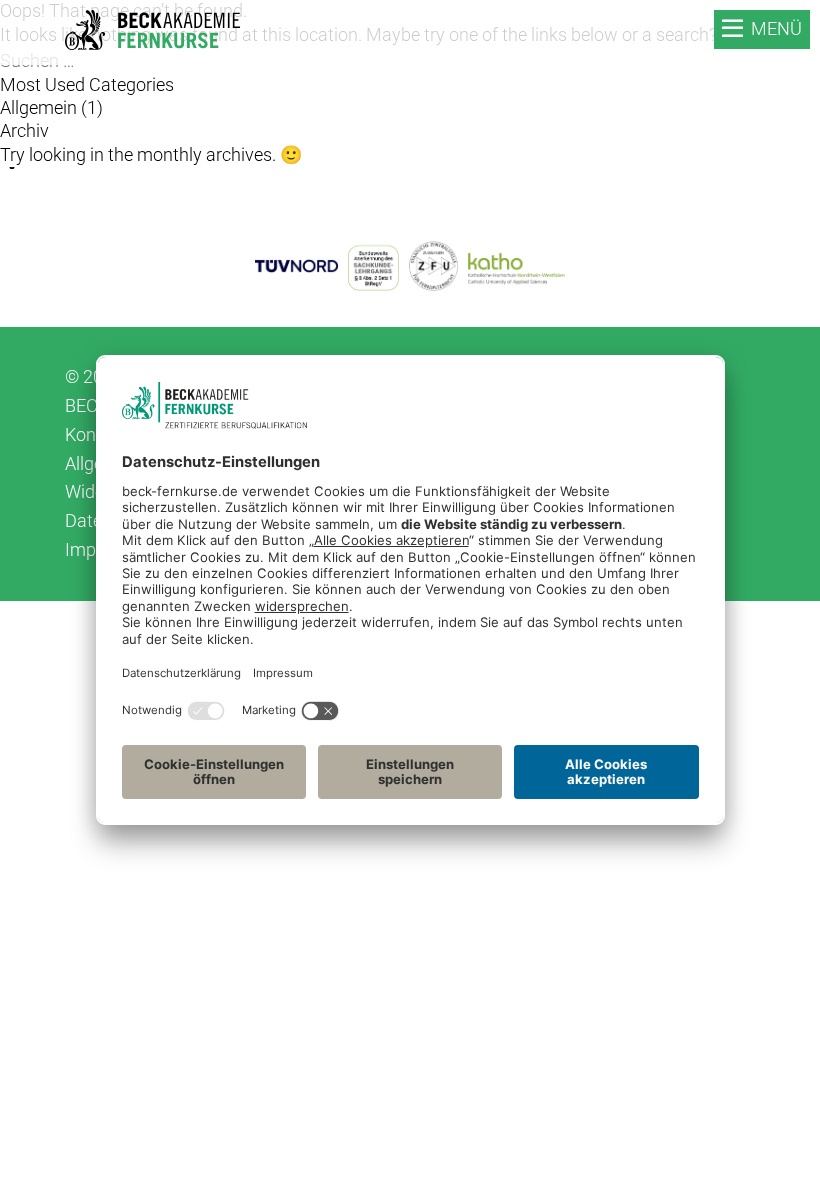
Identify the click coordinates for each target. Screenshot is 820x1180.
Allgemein (38, 107)
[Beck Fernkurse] (152, 30)
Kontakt (96, 434)
